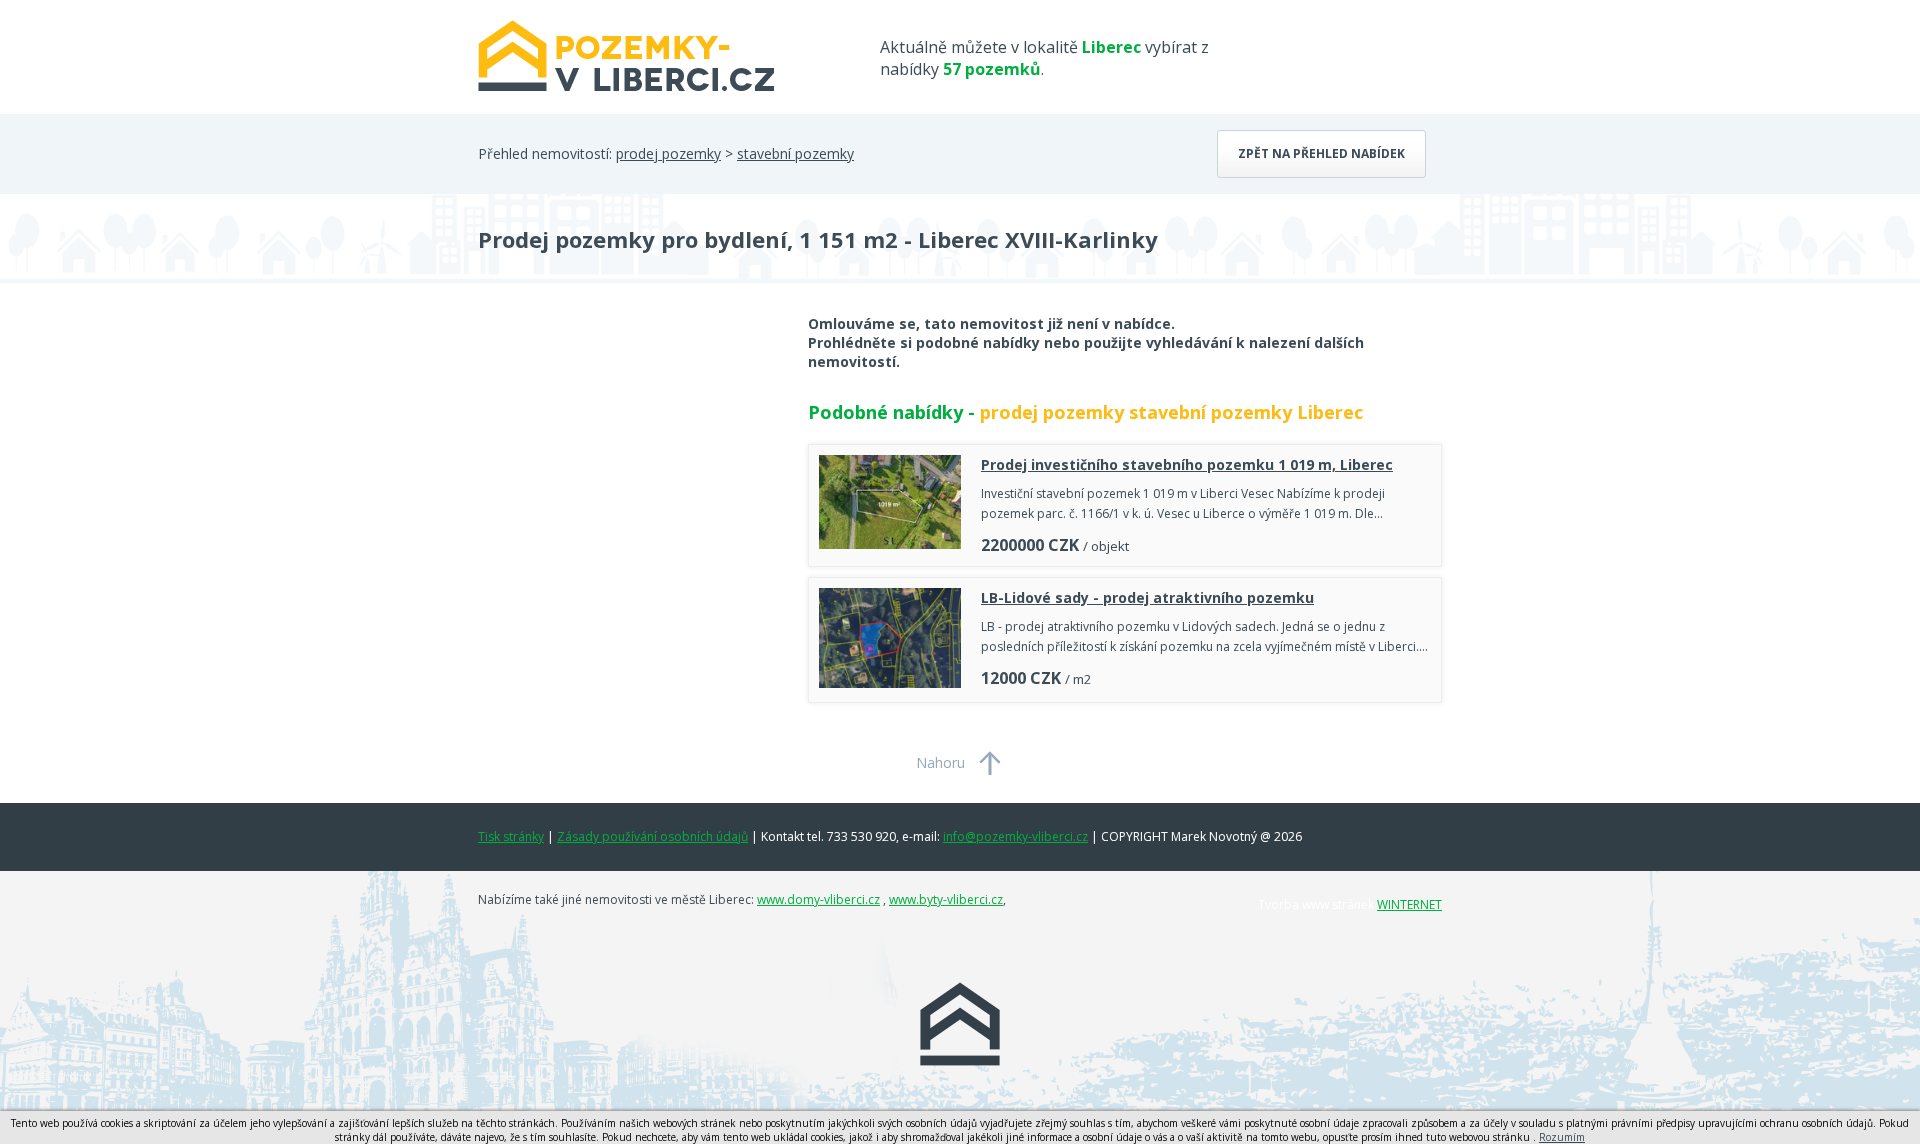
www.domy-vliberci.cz (818, 899)
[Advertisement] (628, 474)
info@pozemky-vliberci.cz (1015, 836)
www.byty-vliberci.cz (946, 899)
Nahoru (940, 762)
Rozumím (1562, 1137)
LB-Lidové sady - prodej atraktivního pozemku (1147, 597)
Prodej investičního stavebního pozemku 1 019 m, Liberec (1187, 464)
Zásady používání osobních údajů (652, 836)
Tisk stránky (511, 836)
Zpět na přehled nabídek (1321, 153)
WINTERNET (1409, 904)
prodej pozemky (668, 153)
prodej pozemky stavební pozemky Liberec (1171, 412)
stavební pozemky (795, 153)
